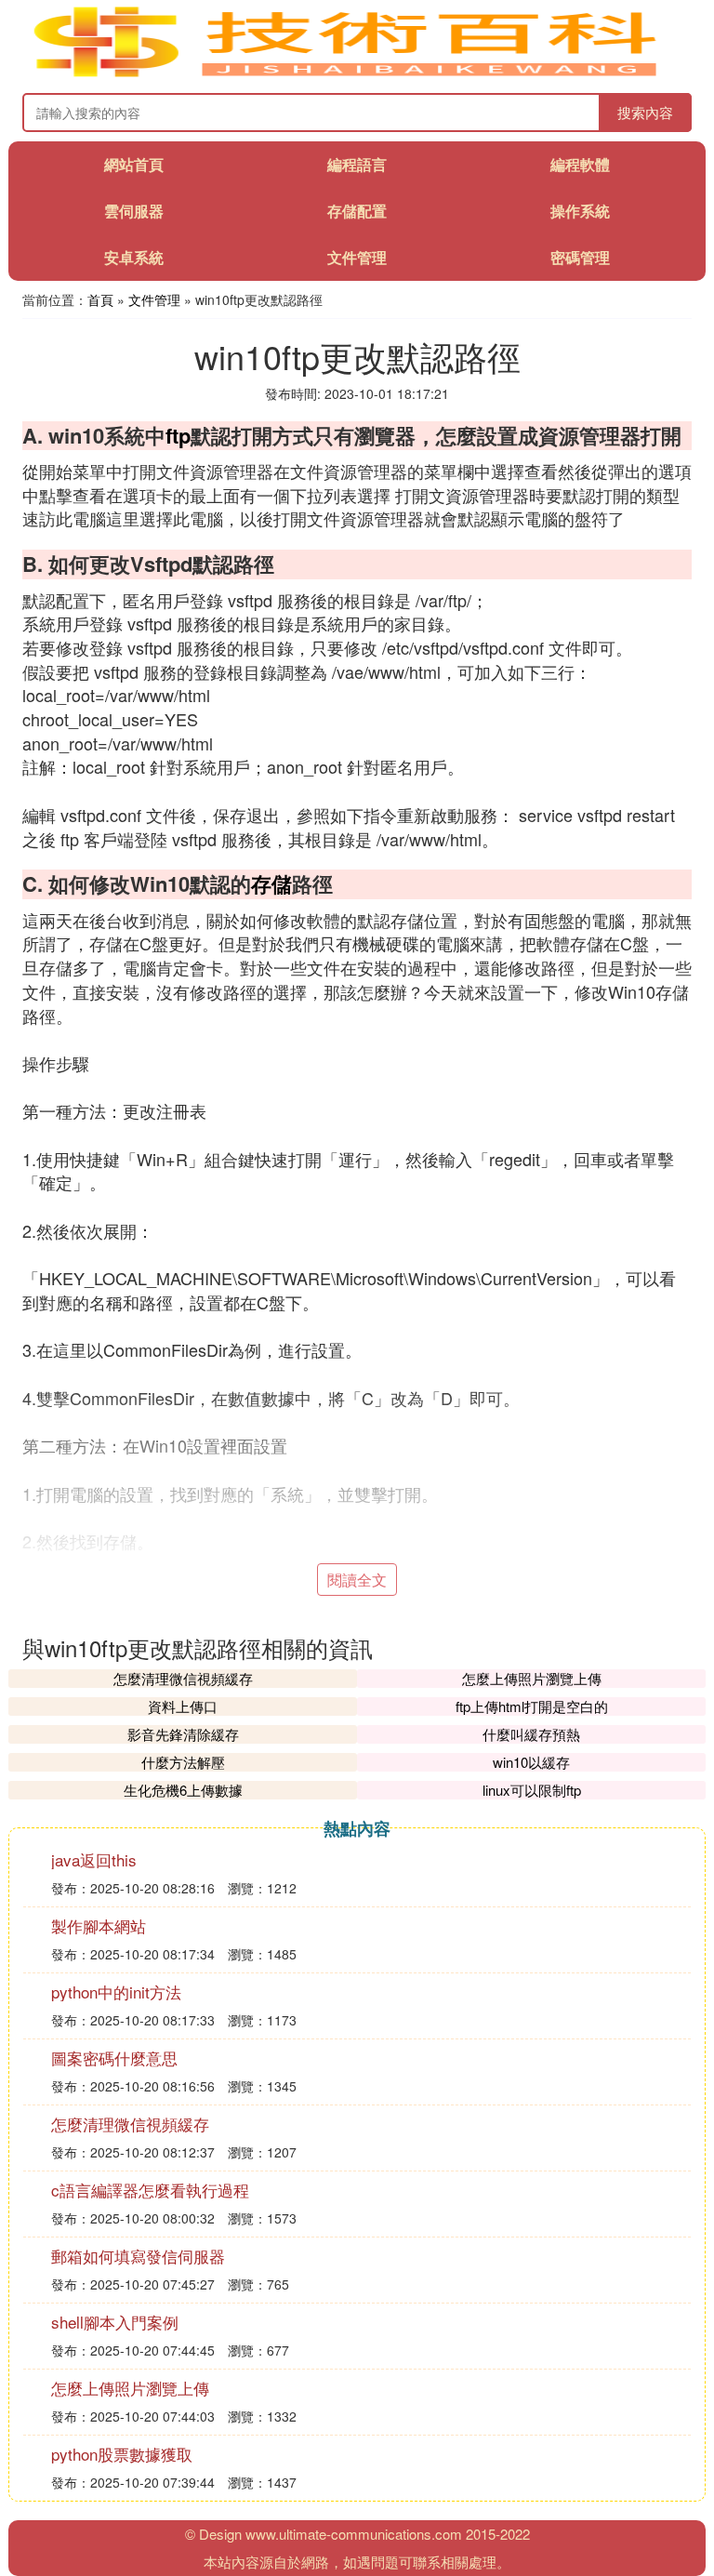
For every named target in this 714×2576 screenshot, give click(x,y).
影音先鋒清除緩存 (183, 1734)
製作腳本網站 (99, 1925)
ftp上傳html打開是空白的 (532, 1706)
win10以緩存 (531, 1762)
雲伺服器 (134, 211)
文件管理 (357, 257)
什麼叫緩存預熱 (531, 1734)
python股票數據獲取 (122, 2454)
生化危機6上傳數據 (183, 1790)
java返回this (94, 1859)
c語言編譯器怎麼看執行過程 (150, 2190)
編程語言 (357, 164)
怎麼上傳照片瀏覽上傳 (532, 1678)
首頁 (100, 299)
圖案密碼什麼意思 (114, 2058)
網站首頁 (134, 164)
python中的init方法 (116, 1992)
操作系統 (580, 211)
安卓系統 (134, 257)
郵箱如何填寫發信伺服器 (138, 2256)
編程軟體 (580, 164)
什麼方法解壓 (183, 1762)
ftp (178, 435)
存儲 (271, 883)
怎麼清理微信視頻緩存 (183, 1678)
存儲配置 (357, 211)
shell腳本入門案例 (115, 2322)
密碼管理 (580, 257)
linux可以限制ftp (532, 1790)
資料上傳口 (183, 1706)
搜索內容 (645, 112)
